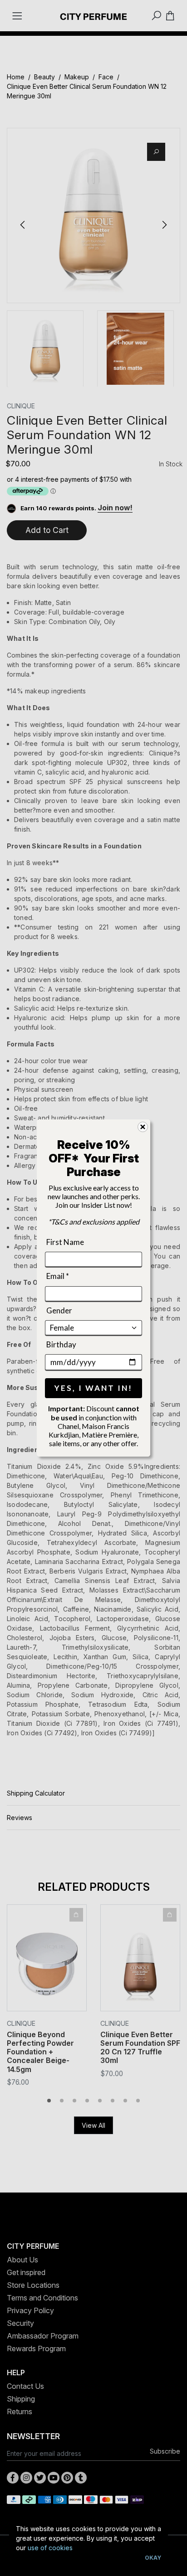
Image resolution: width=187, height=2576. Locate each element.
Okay (153, 2558)
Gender (59, 1310)
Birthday (61, 1344)
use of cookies (50, 2548)
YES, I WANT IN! (93, 1388)
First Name (65, 1242)
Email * (58, 1276)
